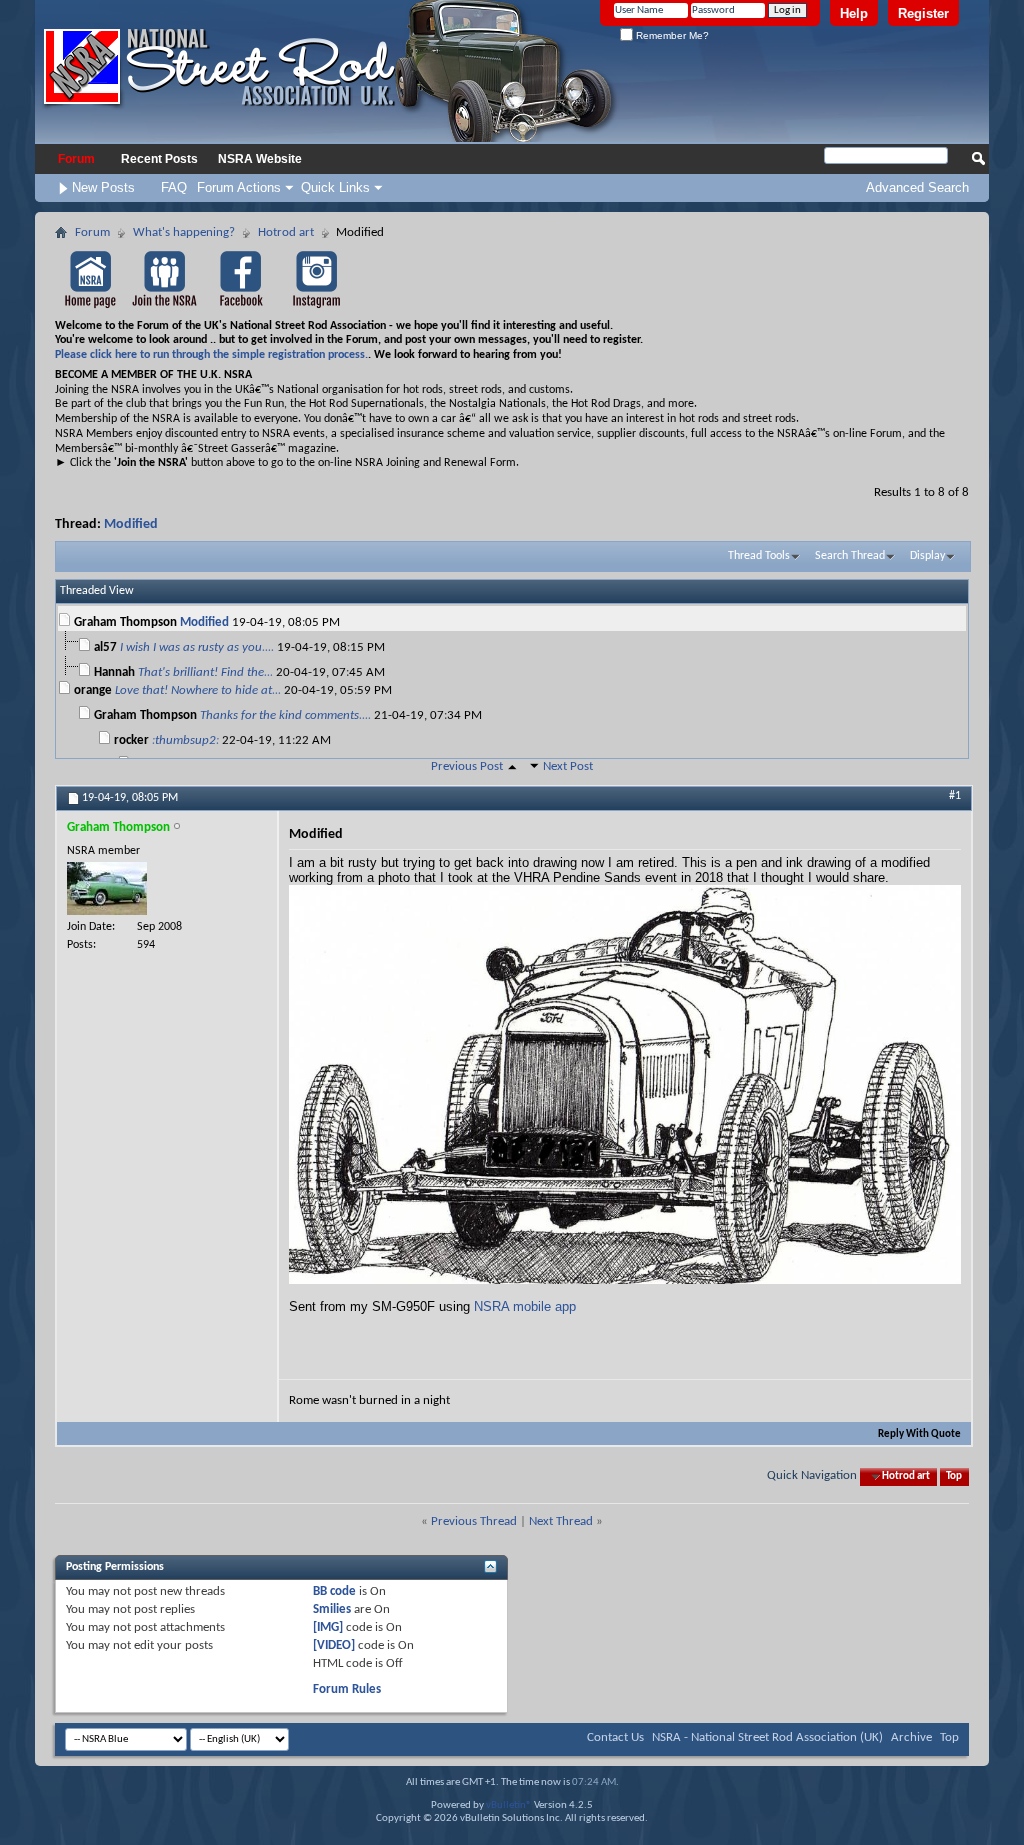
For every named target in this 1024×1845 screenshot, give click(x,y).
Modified (131, 524)
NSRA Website (260, 159)
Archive (911, 1737)
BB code (334, 1591)
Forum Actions (239, 187)
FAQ (174, 187)
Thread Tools (759, 556)
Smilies (332, 1609)
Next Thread (561, 1521)
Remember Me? (671, 35)
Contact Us (615, 1737)
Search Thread (850, 556)
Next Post (568, 766)
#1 (955, 796)
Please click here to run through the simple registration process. (211, 355)
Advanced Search (917, 187)
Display (927, 556)
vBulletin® (509, 1805)
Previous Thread (474, 1521)
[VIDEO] (334, 1645)
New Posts (103, 187)
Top (954, 1476)
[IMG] (328, 1627)
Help (854, 13)
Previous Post (467, 766)
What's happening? (184, 232)
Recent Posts (159, 159)
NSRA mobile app (525, 1306)
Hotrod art (286, 232)
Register (923, 13)
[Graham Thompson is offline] (107, 888)
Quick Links (335, 187)
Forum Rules (347, 1689)
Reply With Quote (919, 1434)
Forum (76, 159)
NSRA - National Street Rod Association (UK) (767, 1737)
